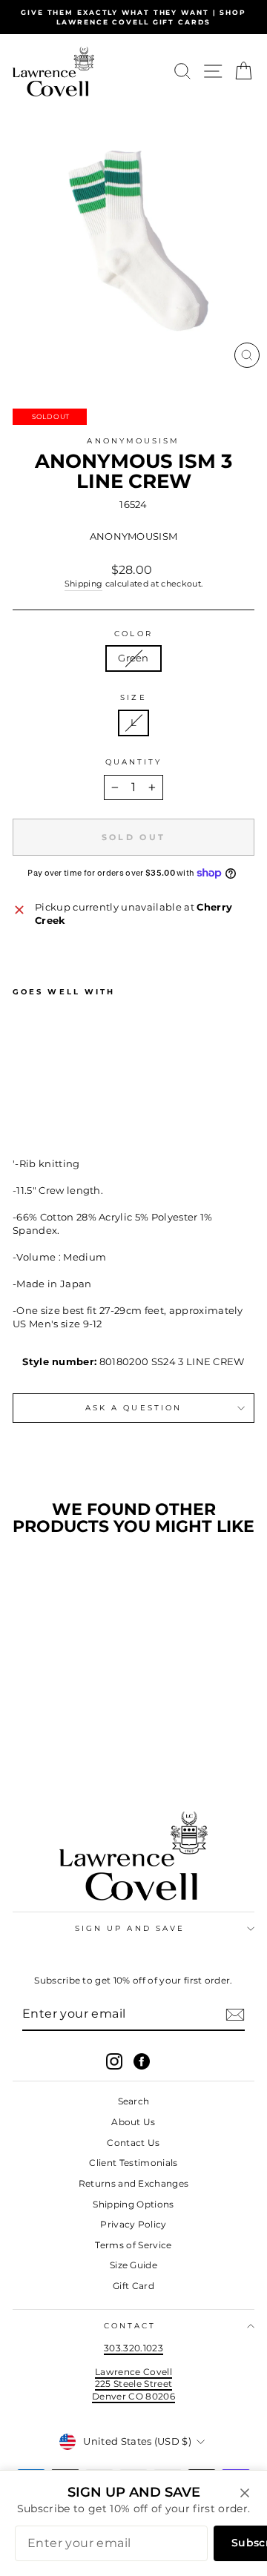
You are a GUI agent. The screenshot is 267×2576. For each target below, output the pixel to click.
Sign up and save (130, 1928)
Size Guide (133, 2265)
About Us (133, 2122)
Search (134, 2101)
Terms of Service (133, 2245)
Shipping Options (133, 2204)
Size (133, 697)
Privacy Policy (133, 2224)
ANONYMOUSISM (133, 441)
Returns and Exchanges (134, 2183)
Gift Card (133, 2286)
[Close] (245, 2493)
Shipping (84, 584)
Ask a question (133, 1408)
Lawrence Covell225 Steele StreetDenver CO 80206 (133, 2384)
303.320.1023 (133, 2348)
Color (133, 634)
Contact (130, 2326)
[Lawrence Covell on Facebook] (142, 2061)
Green (133, 658)
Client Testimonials (133, 2163)
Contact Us (133, 2143)
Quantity (134, 762)
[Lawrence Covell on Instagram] (114, 2061)
